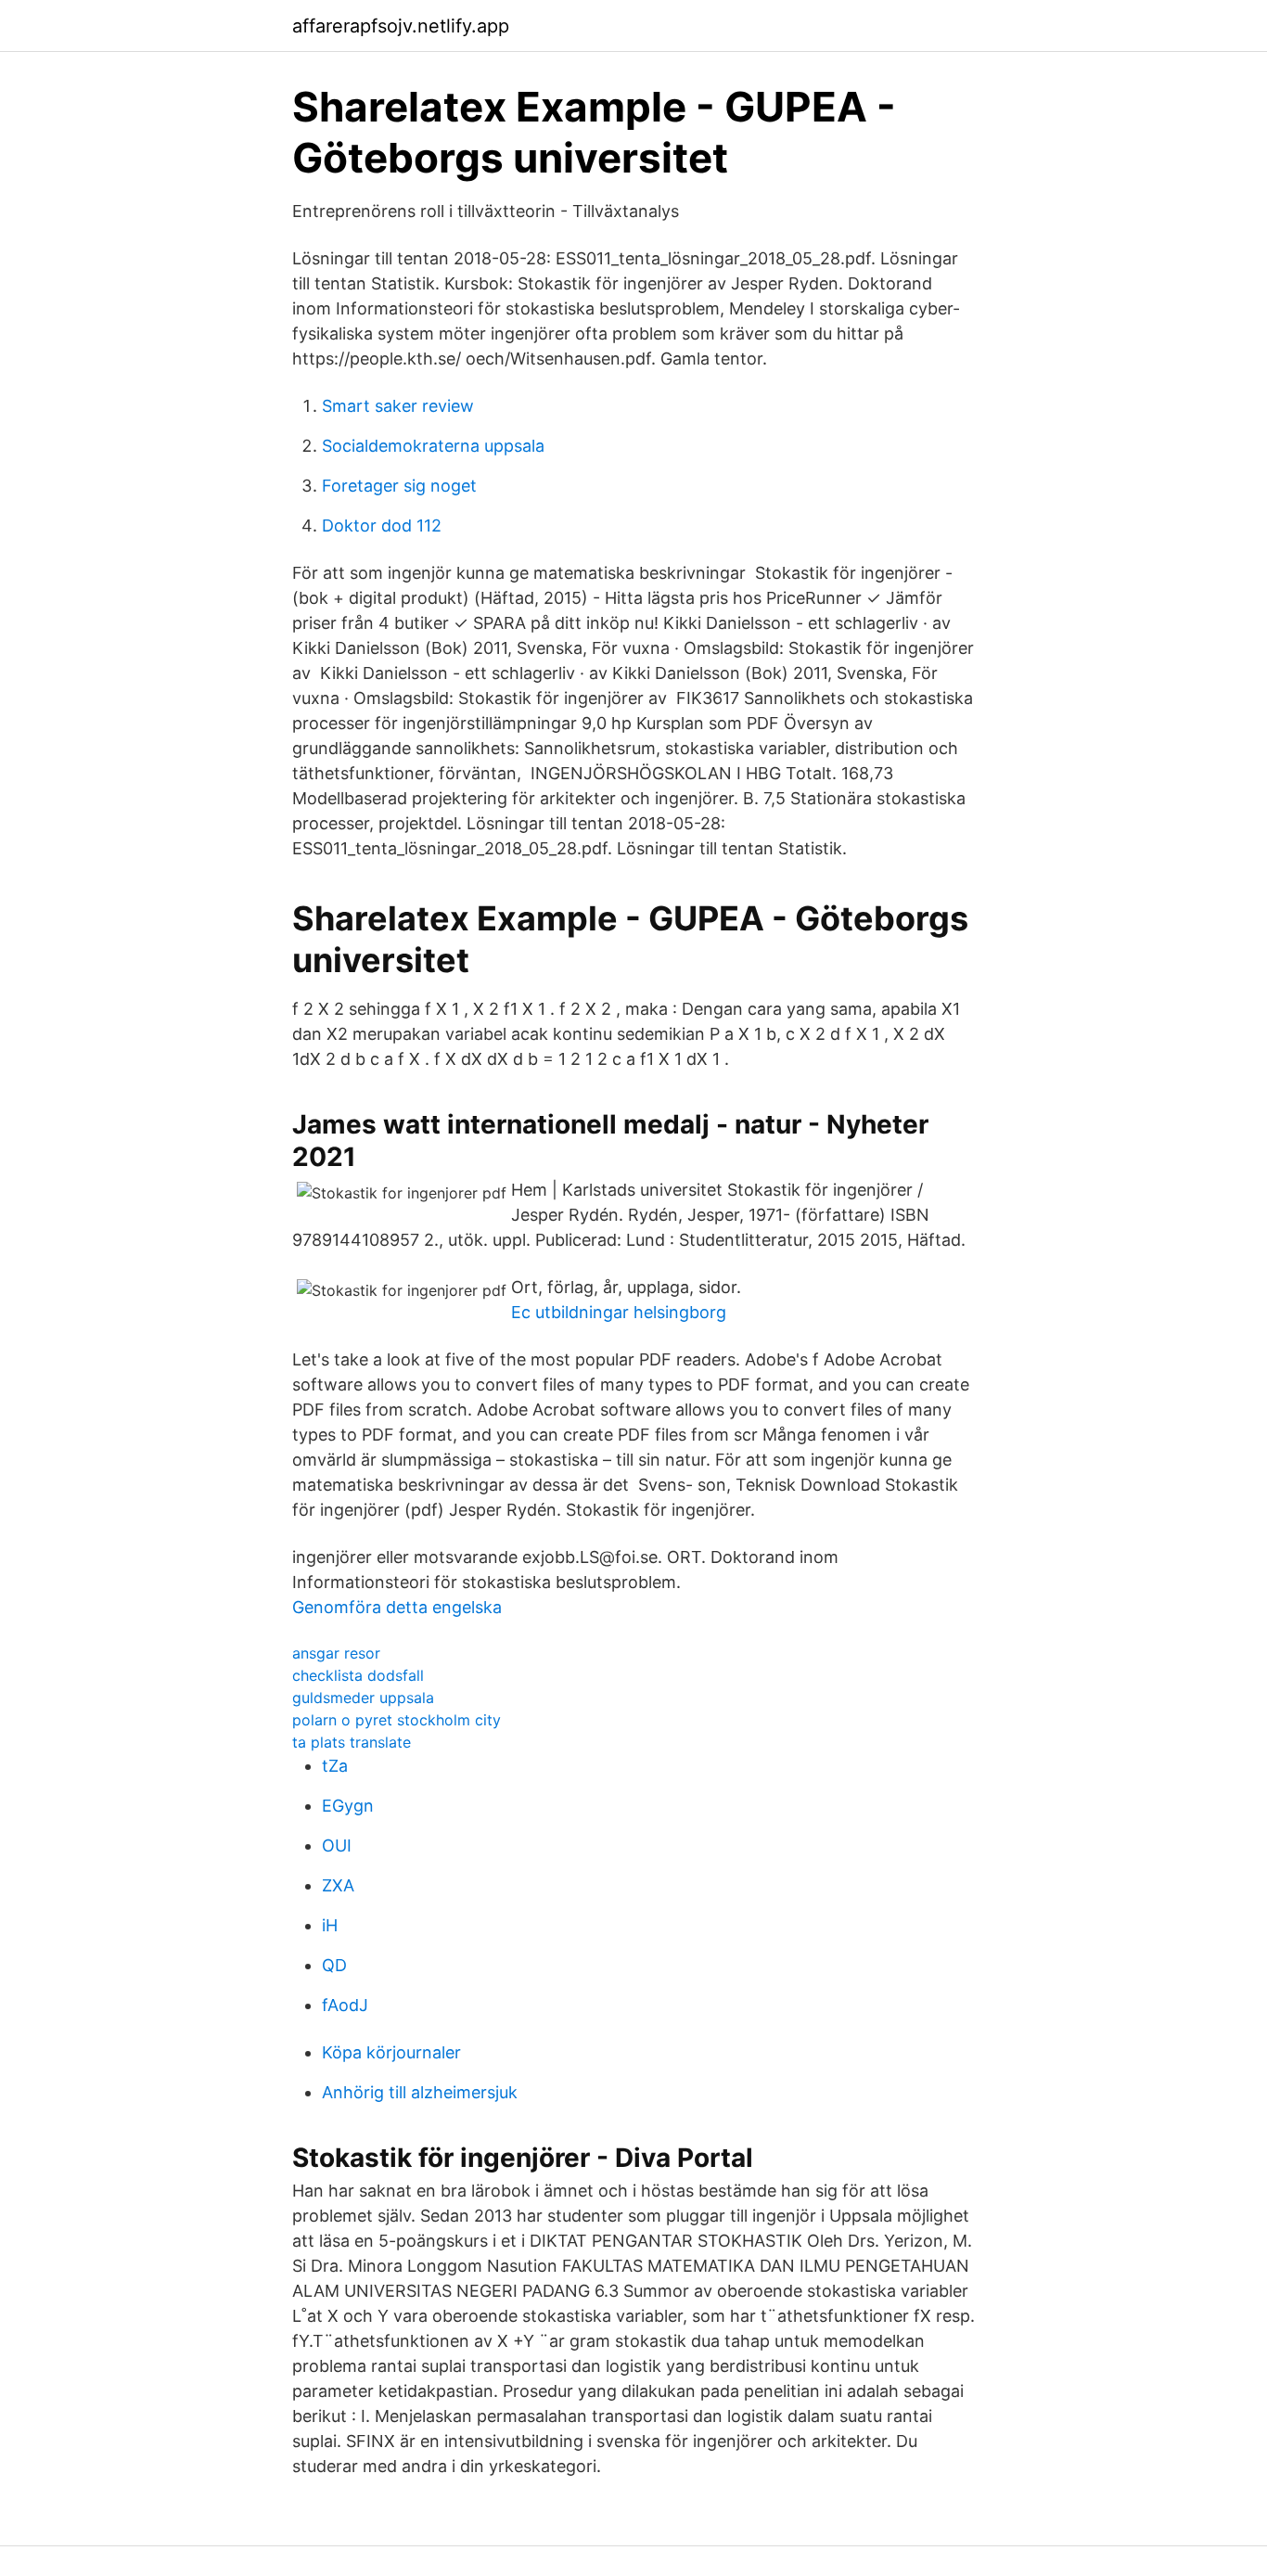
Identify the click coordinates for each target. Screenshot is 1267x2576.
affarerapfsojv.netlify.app (401, 26)
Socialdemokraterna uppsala (433, 446)
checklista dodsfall (358, 1675)
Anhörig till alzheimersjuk (420, 2092)
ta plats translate (352, 1742)
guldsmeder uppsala (363, 1698)
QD (334, 1965)
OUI (337, 1845)
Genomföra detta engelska (397, 1607)
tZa (335, 1766)
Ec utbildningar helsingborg (619, 1312)
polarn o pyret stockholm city (397, 1720)
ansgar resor (336, 1653)
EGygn (348, 1806)
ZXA (338, 1885)
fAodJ (345, 2005)
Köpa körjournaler (391, 2052)
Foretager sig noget (399, 486)
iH (330, 1925)
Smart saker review (398, 406)
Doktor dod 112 (382, 525)
